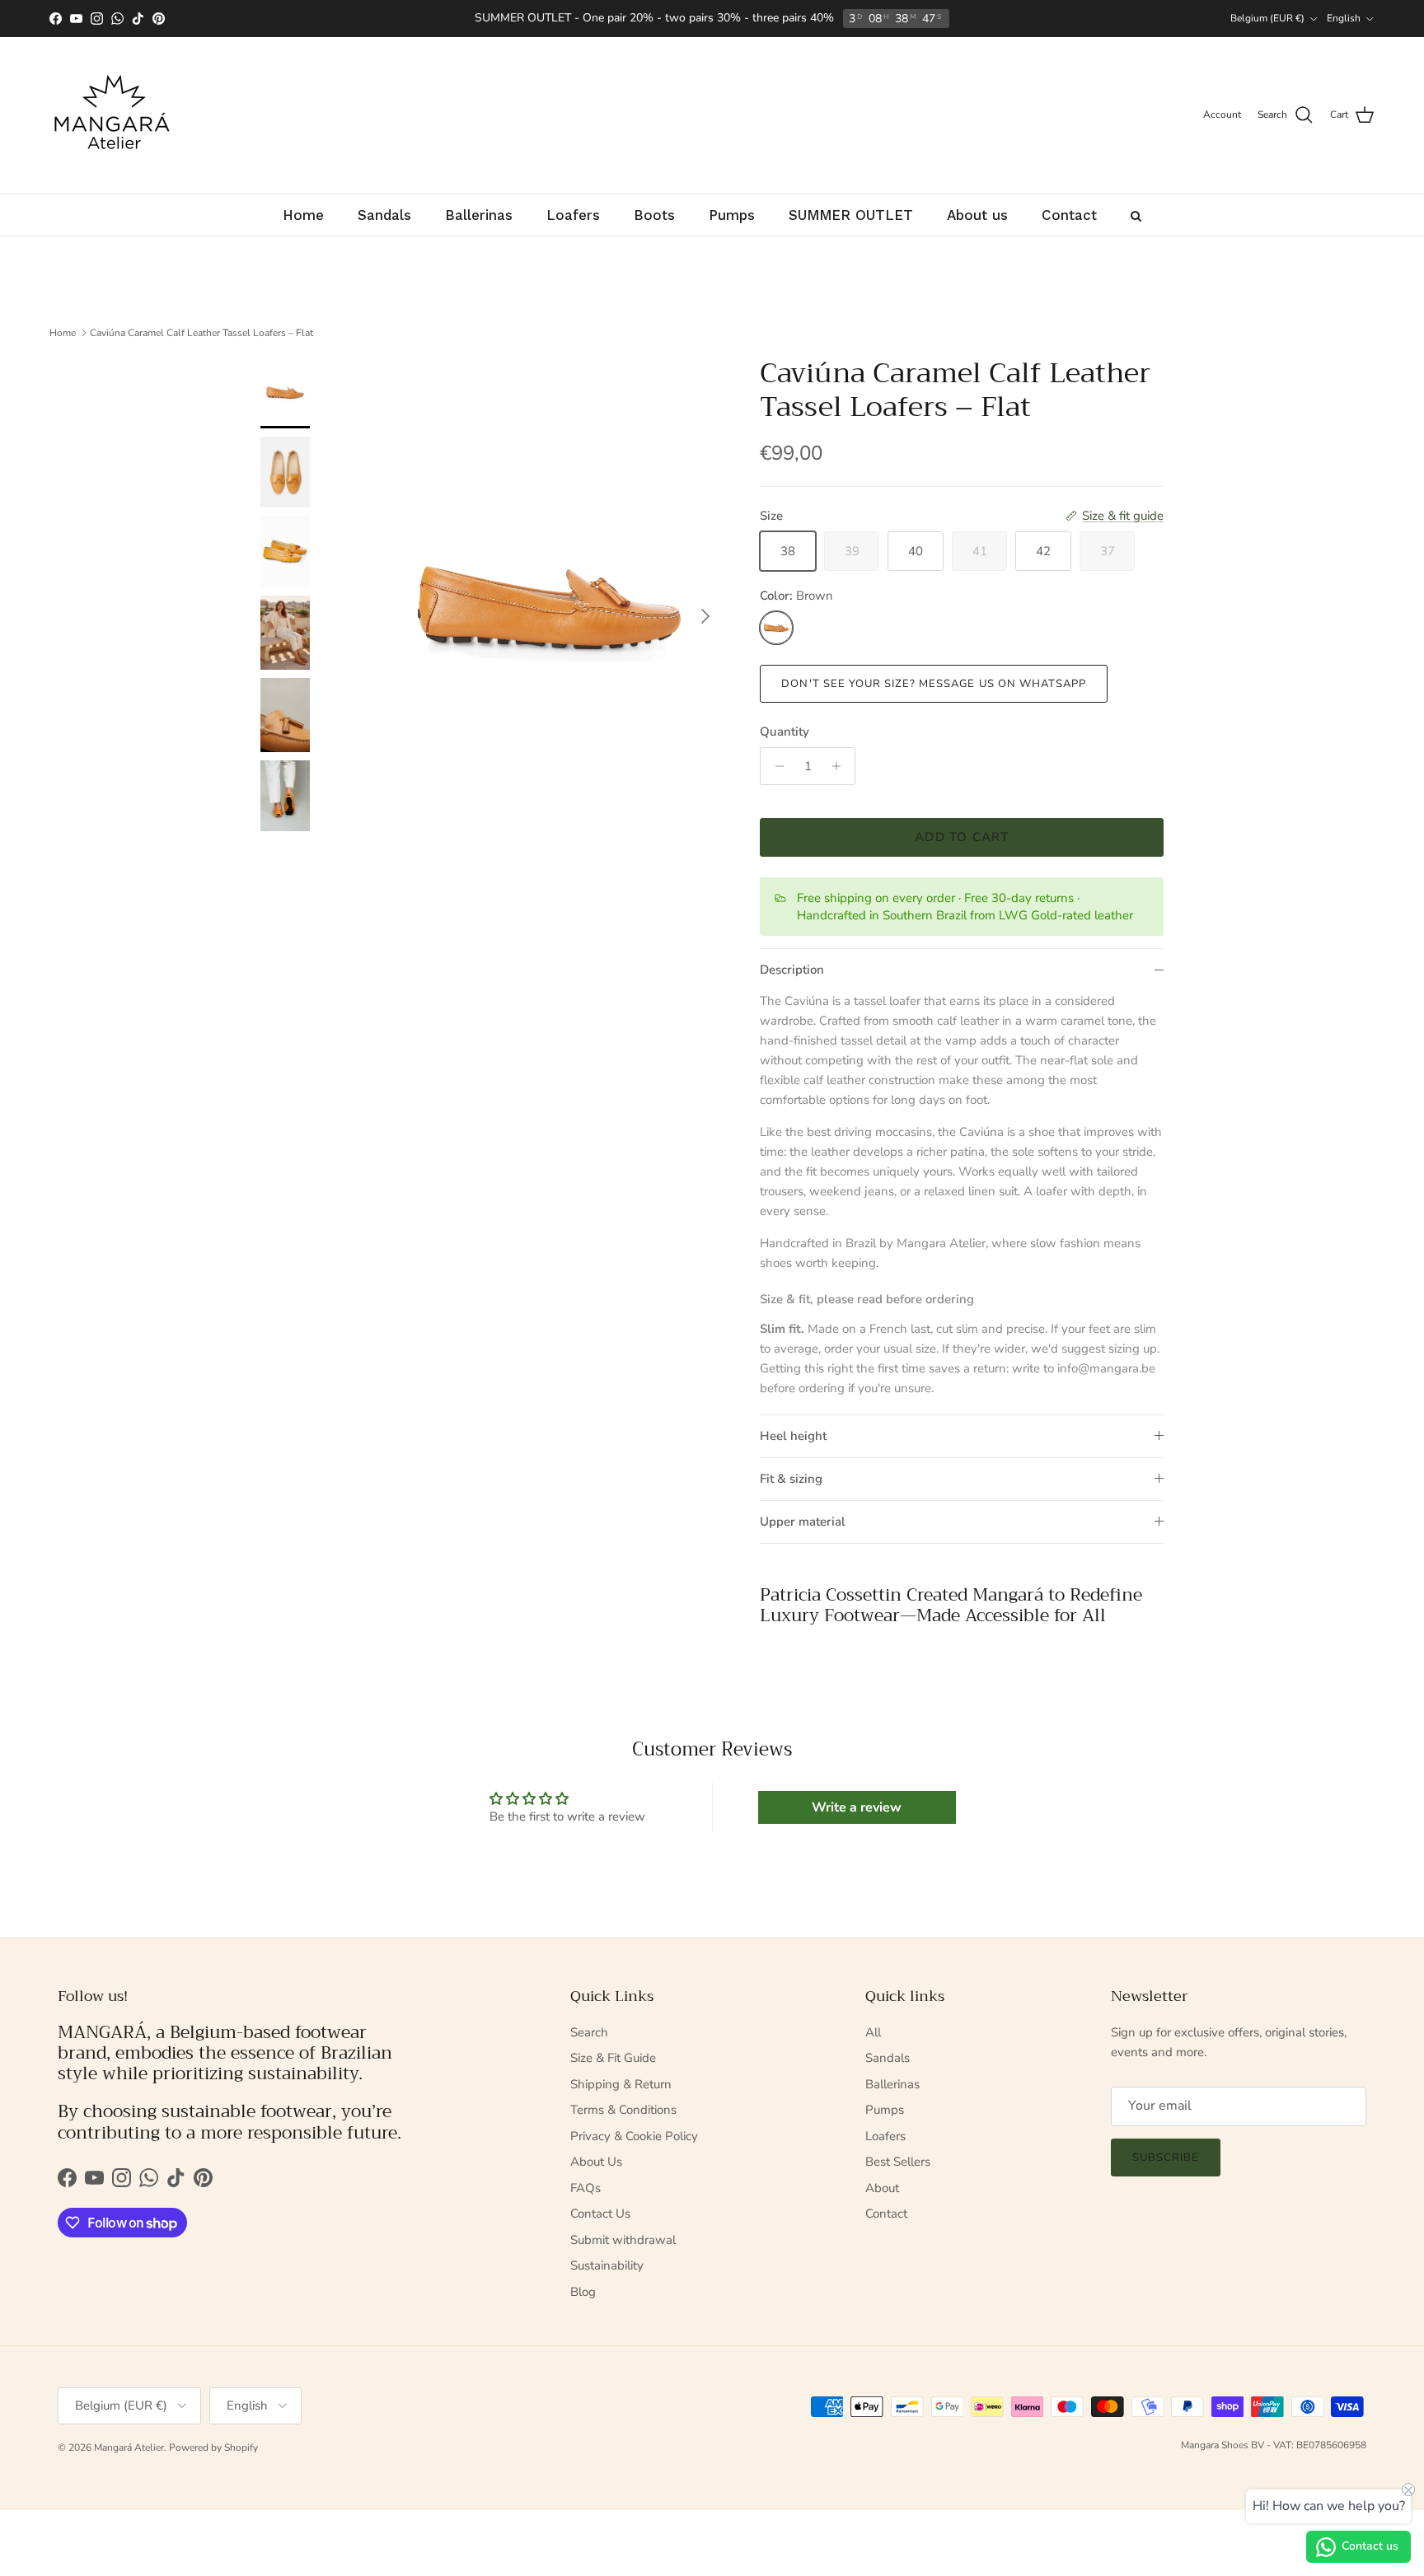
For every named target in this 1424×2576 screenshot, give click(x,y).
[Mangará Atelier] (111, 115)
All (873, 2032)
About (882, 2188)
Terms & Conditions (623, 2110)
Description (792, 970)
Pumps (885, 2110)
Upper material (803, 1522)
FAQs (586, 2188)
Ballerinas (892, 2084)
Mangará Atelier (129, 2447)
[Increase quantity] (840, 766)
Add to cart (962, 837)
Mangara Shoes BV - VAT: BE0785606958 (1274, 2445)
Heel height (793, 1436)
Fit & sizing (791, 1479)
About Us (596, 2162)
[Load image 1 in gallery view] (550, 608)
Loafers (885, 2136)
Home (63, 333)
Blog (583, 2292)
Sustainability (607, 2265)
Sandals (888, 2058)
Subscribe (1166, 2158)
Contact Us (600, 2214)
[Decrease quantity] (775, 766)
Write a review (857, 1807)
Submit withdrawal (623, 2240)
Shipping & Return (621, 2084)
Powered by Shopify (213, 2447)
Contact (886, 2214)
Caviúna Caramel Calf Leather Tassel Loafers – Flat (201, 333)
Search (589, 2032)
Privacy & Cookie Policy (634, 2136)
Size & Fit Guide (613, 2058)
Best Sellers (898, 2162)
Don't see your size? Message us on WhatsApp (934, 684)
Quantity (785, 732)
